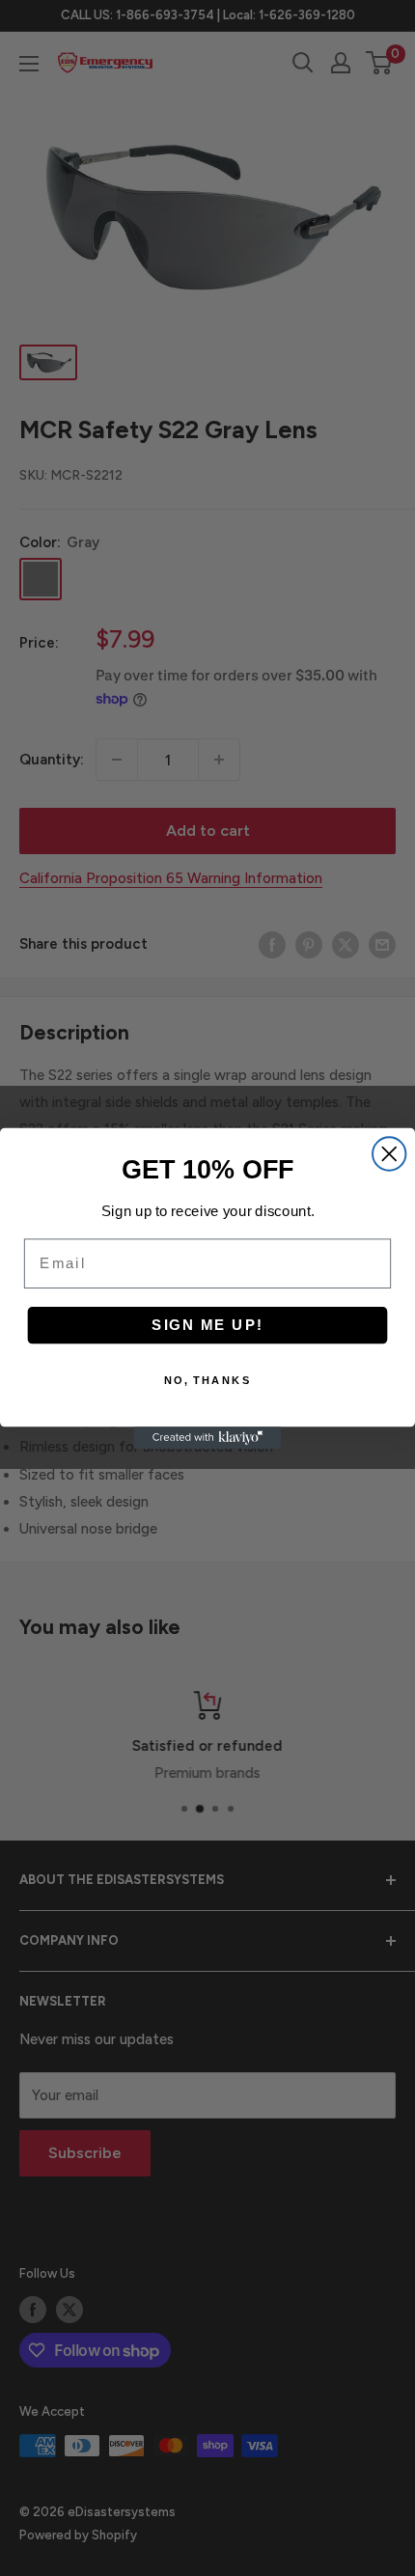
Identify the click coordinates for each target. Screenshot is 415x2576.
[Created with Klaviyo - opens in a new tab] (208, 1438)
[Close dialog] (389, 1153)
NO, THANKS (208, 1380)
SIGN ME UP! (207, 1324)
